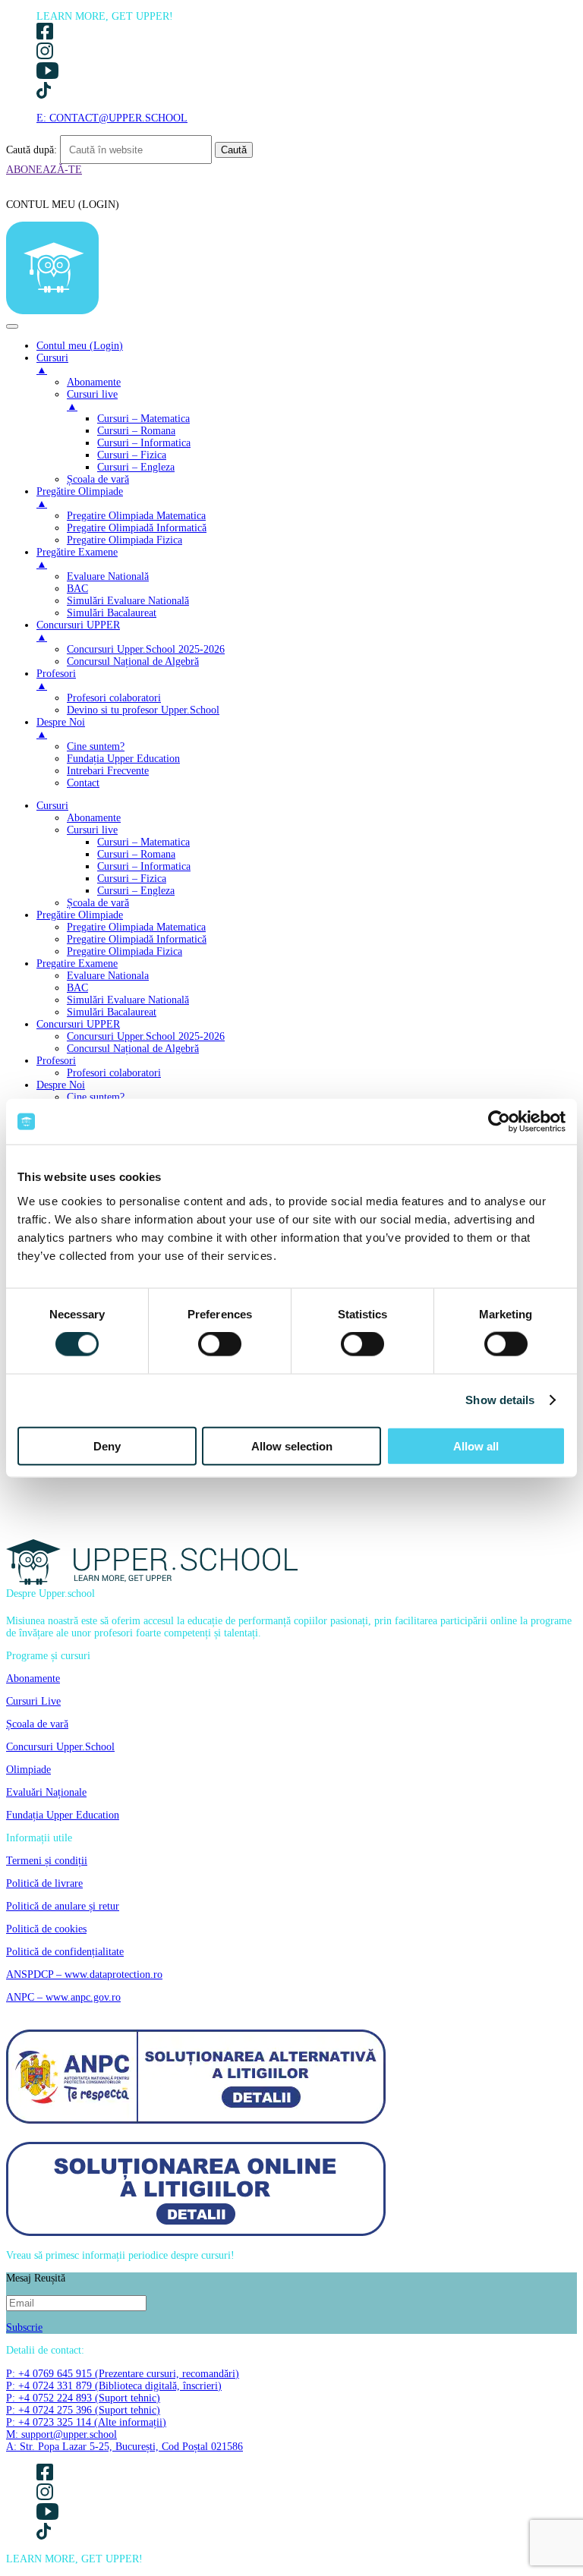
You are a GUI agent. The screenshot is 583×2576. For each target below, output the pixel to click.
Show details (500, 1400)
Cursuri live (92, 830)
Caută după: (32, 150)
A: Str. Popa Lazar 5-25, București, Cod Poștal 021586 (124, 2447)
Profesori (56, 1061)
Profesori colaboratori (114, 1073)
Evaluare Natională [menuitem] (108, 576)
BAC (77, 988)
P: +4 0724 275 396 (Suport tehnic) (83, 2410)
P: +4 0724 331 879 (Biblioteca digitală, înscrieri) (114, 2386)
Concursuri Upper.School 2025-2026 (146, 1036)
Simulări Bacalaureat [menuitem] (112, 613)
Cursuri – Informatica (144, 866)
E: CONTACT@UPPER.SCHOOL (112, 118)
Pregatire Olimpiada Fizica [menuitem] (124, 540)
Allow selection (292, 1445)
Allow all (476, 1445)
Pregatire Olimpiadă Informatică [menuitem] (137, 528)
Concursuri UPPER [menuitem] (78, 631)
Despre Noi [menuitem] (61, 728)
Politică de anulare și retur (63, 1906)
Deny (107, 1445)
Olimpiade (28, 1770)
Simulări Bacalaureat (112, 1012)
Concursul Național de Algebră (133, 1049)
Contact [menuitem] (83, 783)
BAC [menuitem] (77, 589)
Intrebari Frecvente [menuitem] (108, 771)
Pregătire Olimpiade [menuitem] (80, 498)
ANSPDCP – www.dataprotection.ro (84, 1975)
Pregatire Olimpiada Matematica (136, 927)
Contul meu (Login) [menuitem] (80, 346)
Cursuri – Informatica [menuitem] (144, 443)
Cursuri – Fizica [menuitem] (132, 455)
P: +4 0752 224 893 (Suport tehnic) (83, 2398)
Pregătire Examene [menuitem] (77, 558)
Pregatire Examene (77, 964)
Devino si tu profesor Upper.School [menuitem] (143, 710)
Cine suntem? (96, 1097)
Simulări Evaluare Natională (128, 1000)
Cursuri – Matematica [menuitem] (143, 419)
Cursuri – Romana (136, 854)
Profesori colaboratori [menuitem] (114, 698)
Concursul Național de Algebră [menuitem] (133, 661)
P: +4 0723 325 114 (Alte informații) (86, 2422)
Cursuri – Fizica (132, 879)
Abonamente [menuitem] (94, 382)
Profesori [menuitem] (56, 680)
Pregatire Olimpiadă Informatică (137, 939)
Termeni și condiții (47, 1861)
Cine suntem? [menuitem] (96, 746)
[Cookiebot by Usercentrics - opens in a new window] (499, 1122)
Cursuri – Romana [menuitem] (136, 431)
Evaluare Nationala (108, 976)
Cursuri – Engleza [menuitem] (136, 467)
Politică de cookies (46, 1929)
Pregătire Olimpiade (80, 915)
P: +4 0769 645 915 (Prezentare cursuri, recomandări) (123, 2374)
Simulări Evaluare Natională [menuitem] (128, 601)
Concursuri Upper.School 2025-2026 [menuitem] (146, 649)
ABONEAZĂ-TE (44, 170)
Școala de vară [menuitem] (98, 479)
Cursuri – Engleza (136, 891)
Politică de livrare (44, 1883)
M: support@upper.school (61, 2434)
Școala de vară (98, 903)
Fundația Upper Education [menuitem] (123, 759)
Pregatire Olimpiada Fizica (124, 951)
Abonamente (94, 818)
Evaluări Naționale (46, 1792)
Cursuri (52, 806)
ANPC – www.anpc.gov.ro (63, 1997)
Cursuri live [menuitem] (92, 400)
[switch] (220, 1344)
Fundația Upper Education (63, 1815)
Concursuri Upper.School (60, 1747)
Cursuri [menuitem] (52, 364)
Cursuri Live (33, 1701)
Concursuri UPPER (78, 1024)
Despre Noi (61, 1085)
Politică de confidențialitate (65, 1952)
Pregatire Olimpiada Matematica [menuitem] (136, 516)
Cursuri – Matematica (143, 842)
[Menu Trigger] (12, 326)
